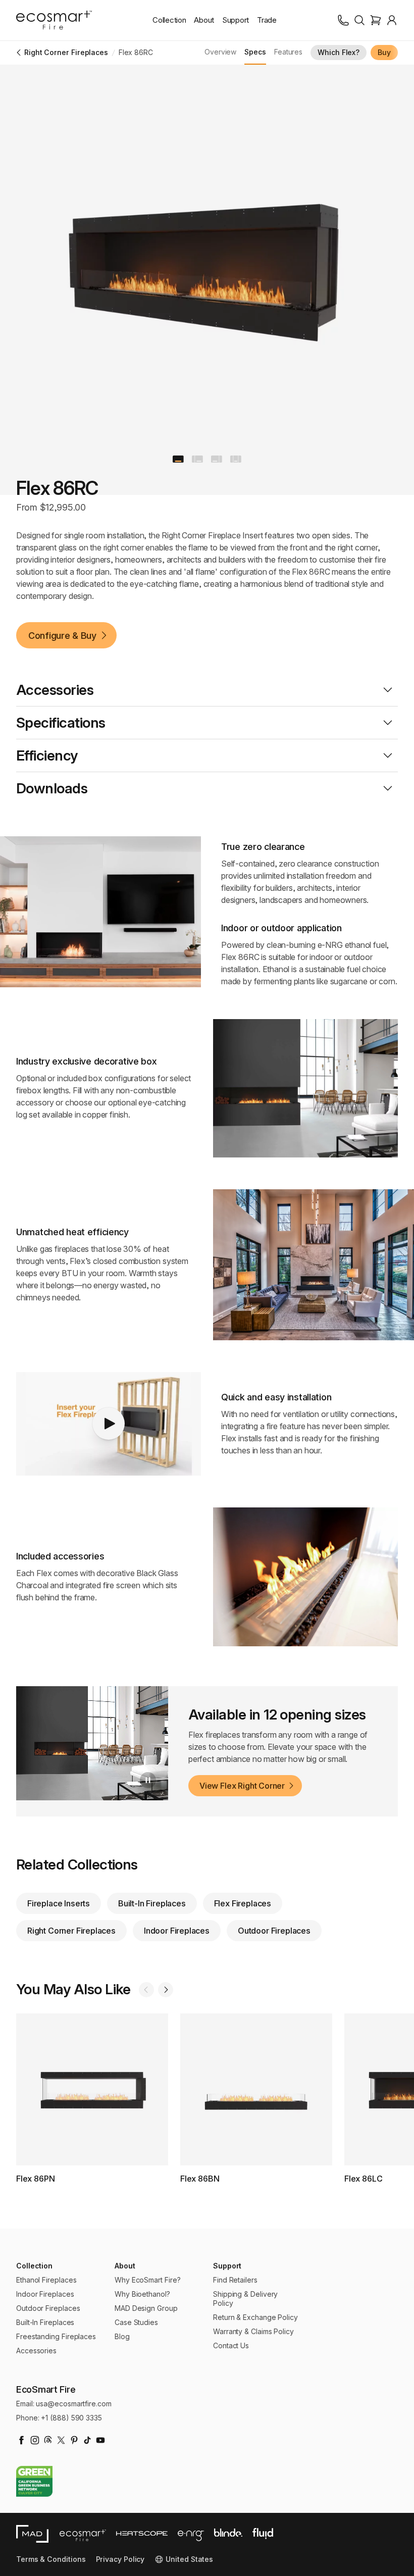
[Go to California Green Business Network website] (34, 2481)
